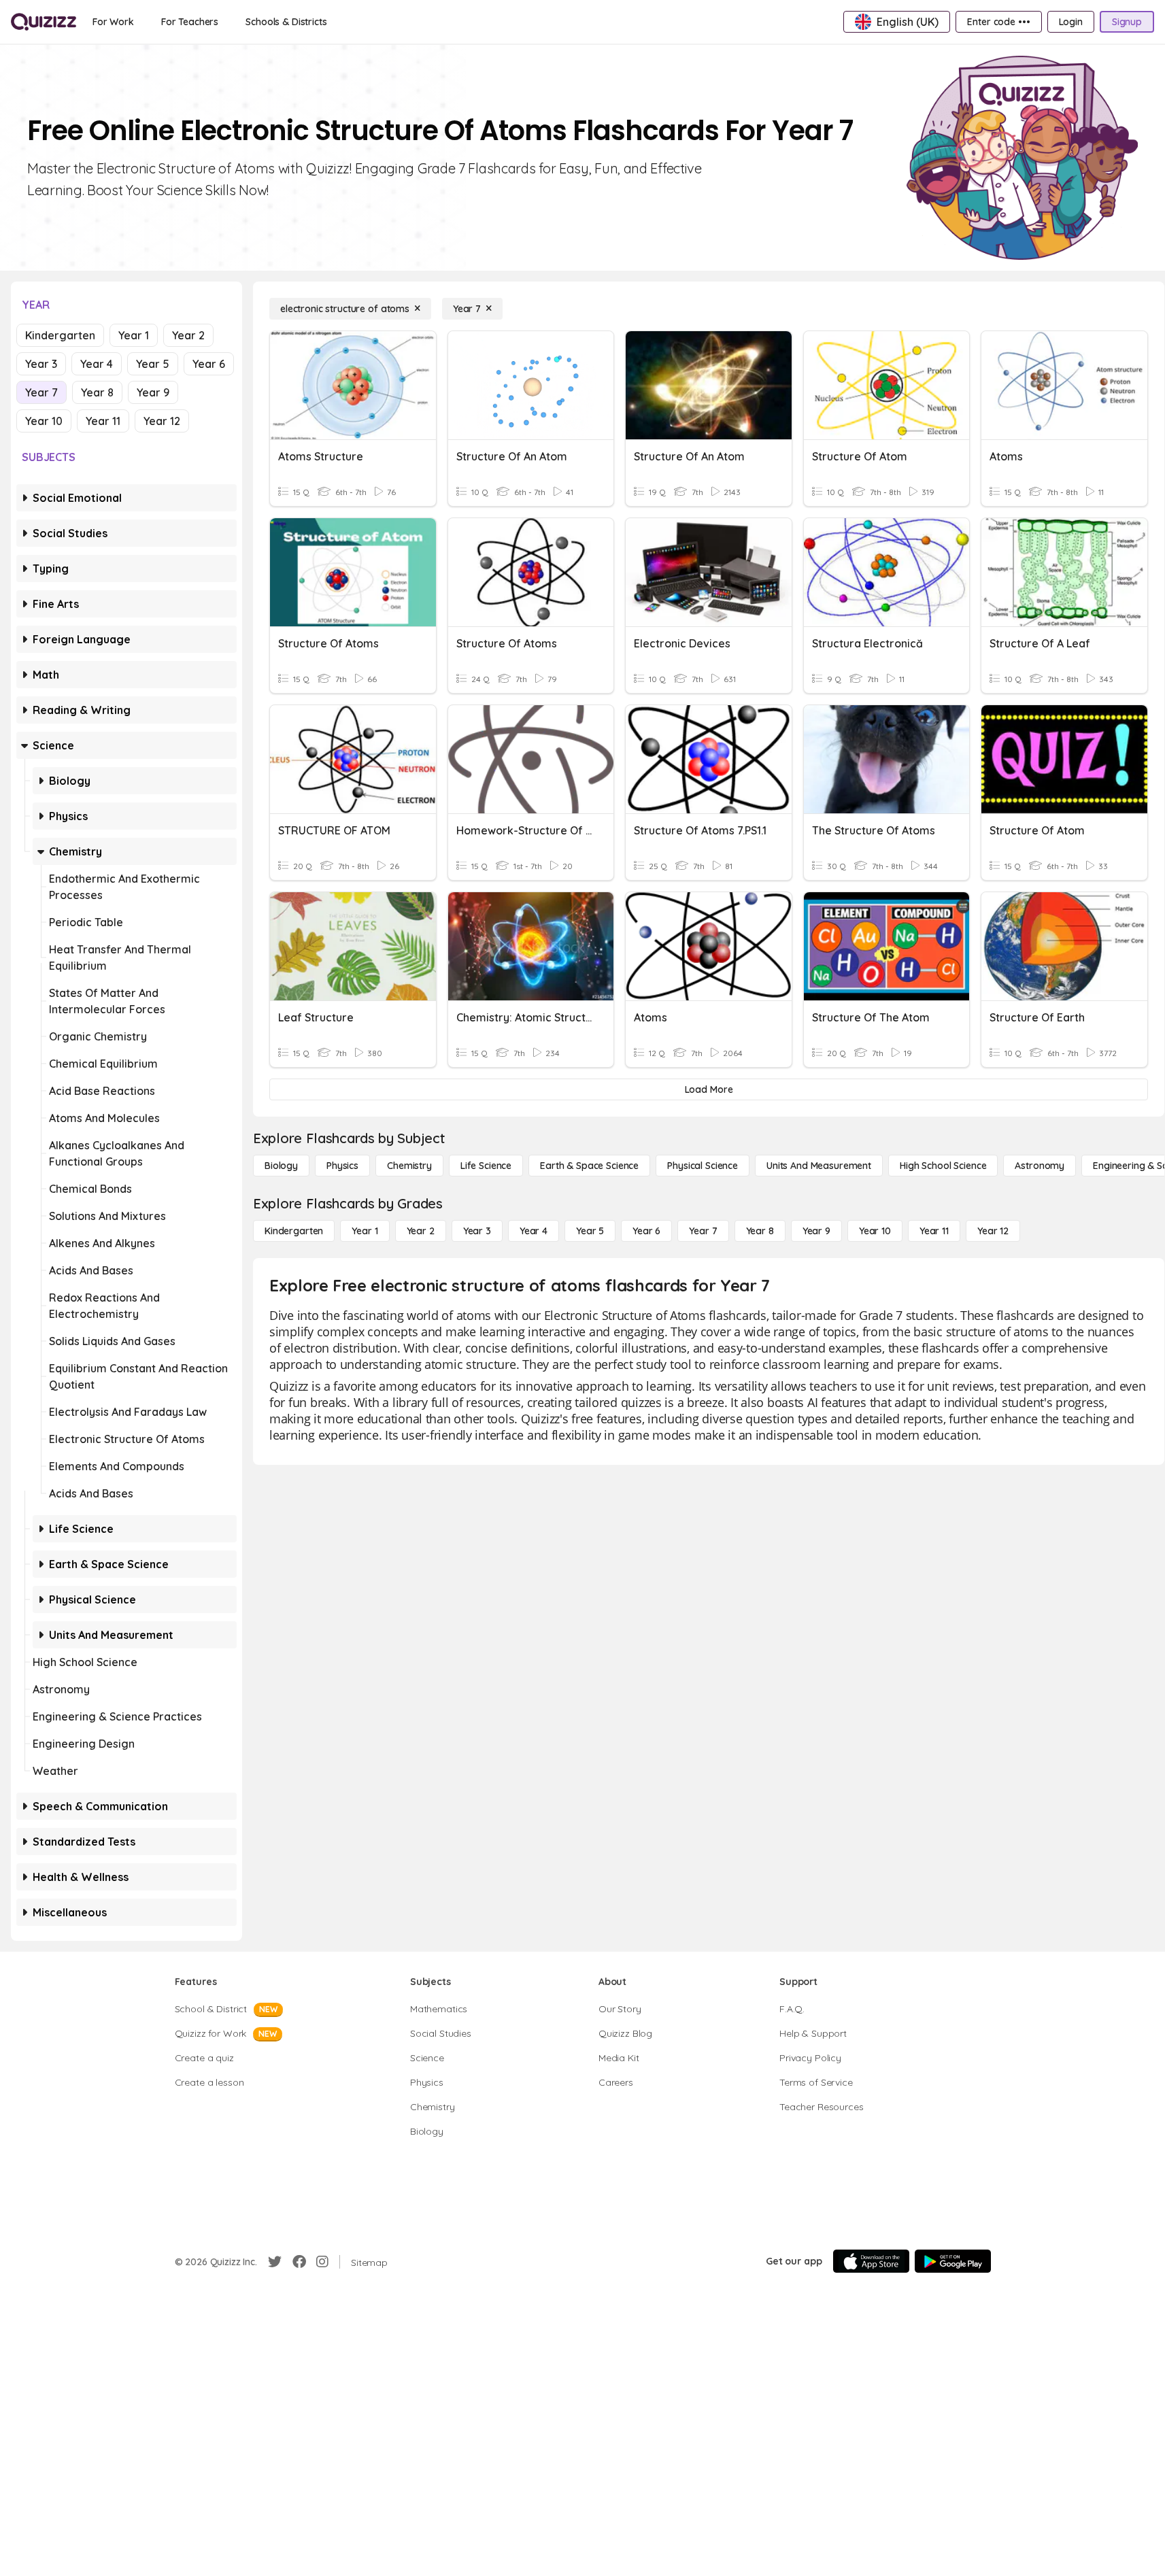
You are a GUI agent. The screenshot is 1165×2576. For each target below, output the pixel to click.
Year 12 (162, 421)
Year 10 (44, 421)
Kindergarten (60, 335)
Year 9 (153, 392)
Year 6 (209, 364)
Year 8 (97, 392)
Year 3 (41, 364)
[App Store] (871, 2261)
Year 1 (134, 335)
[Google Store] (953, 2261)
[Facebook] (299, 2262)
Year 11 (103, 421)
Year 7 (41, 392)
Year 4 (97, 364)
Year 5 (153, 364)
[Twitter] (275, 2262)
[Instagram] (322, 2262)
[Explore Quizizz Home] (44, 22)
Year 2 (188, 335)
